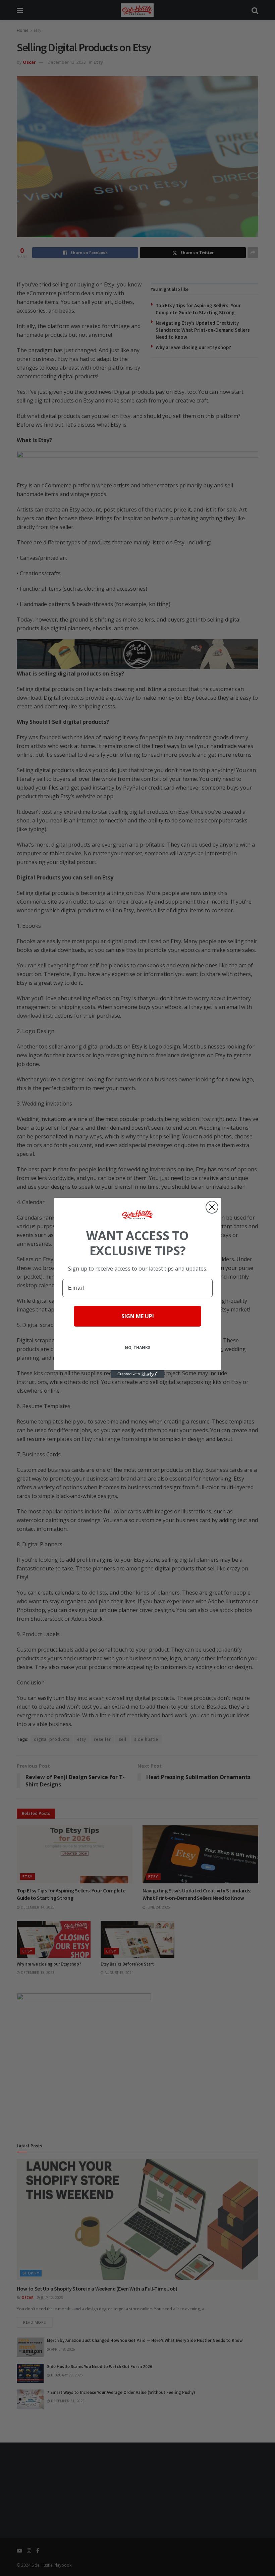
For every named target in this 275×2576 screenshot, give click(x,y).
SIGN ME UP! (138, 1316)
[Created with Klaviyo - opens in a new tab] (137, 1374)
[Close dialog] (212, 1207)
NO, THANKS (137, 1348)
